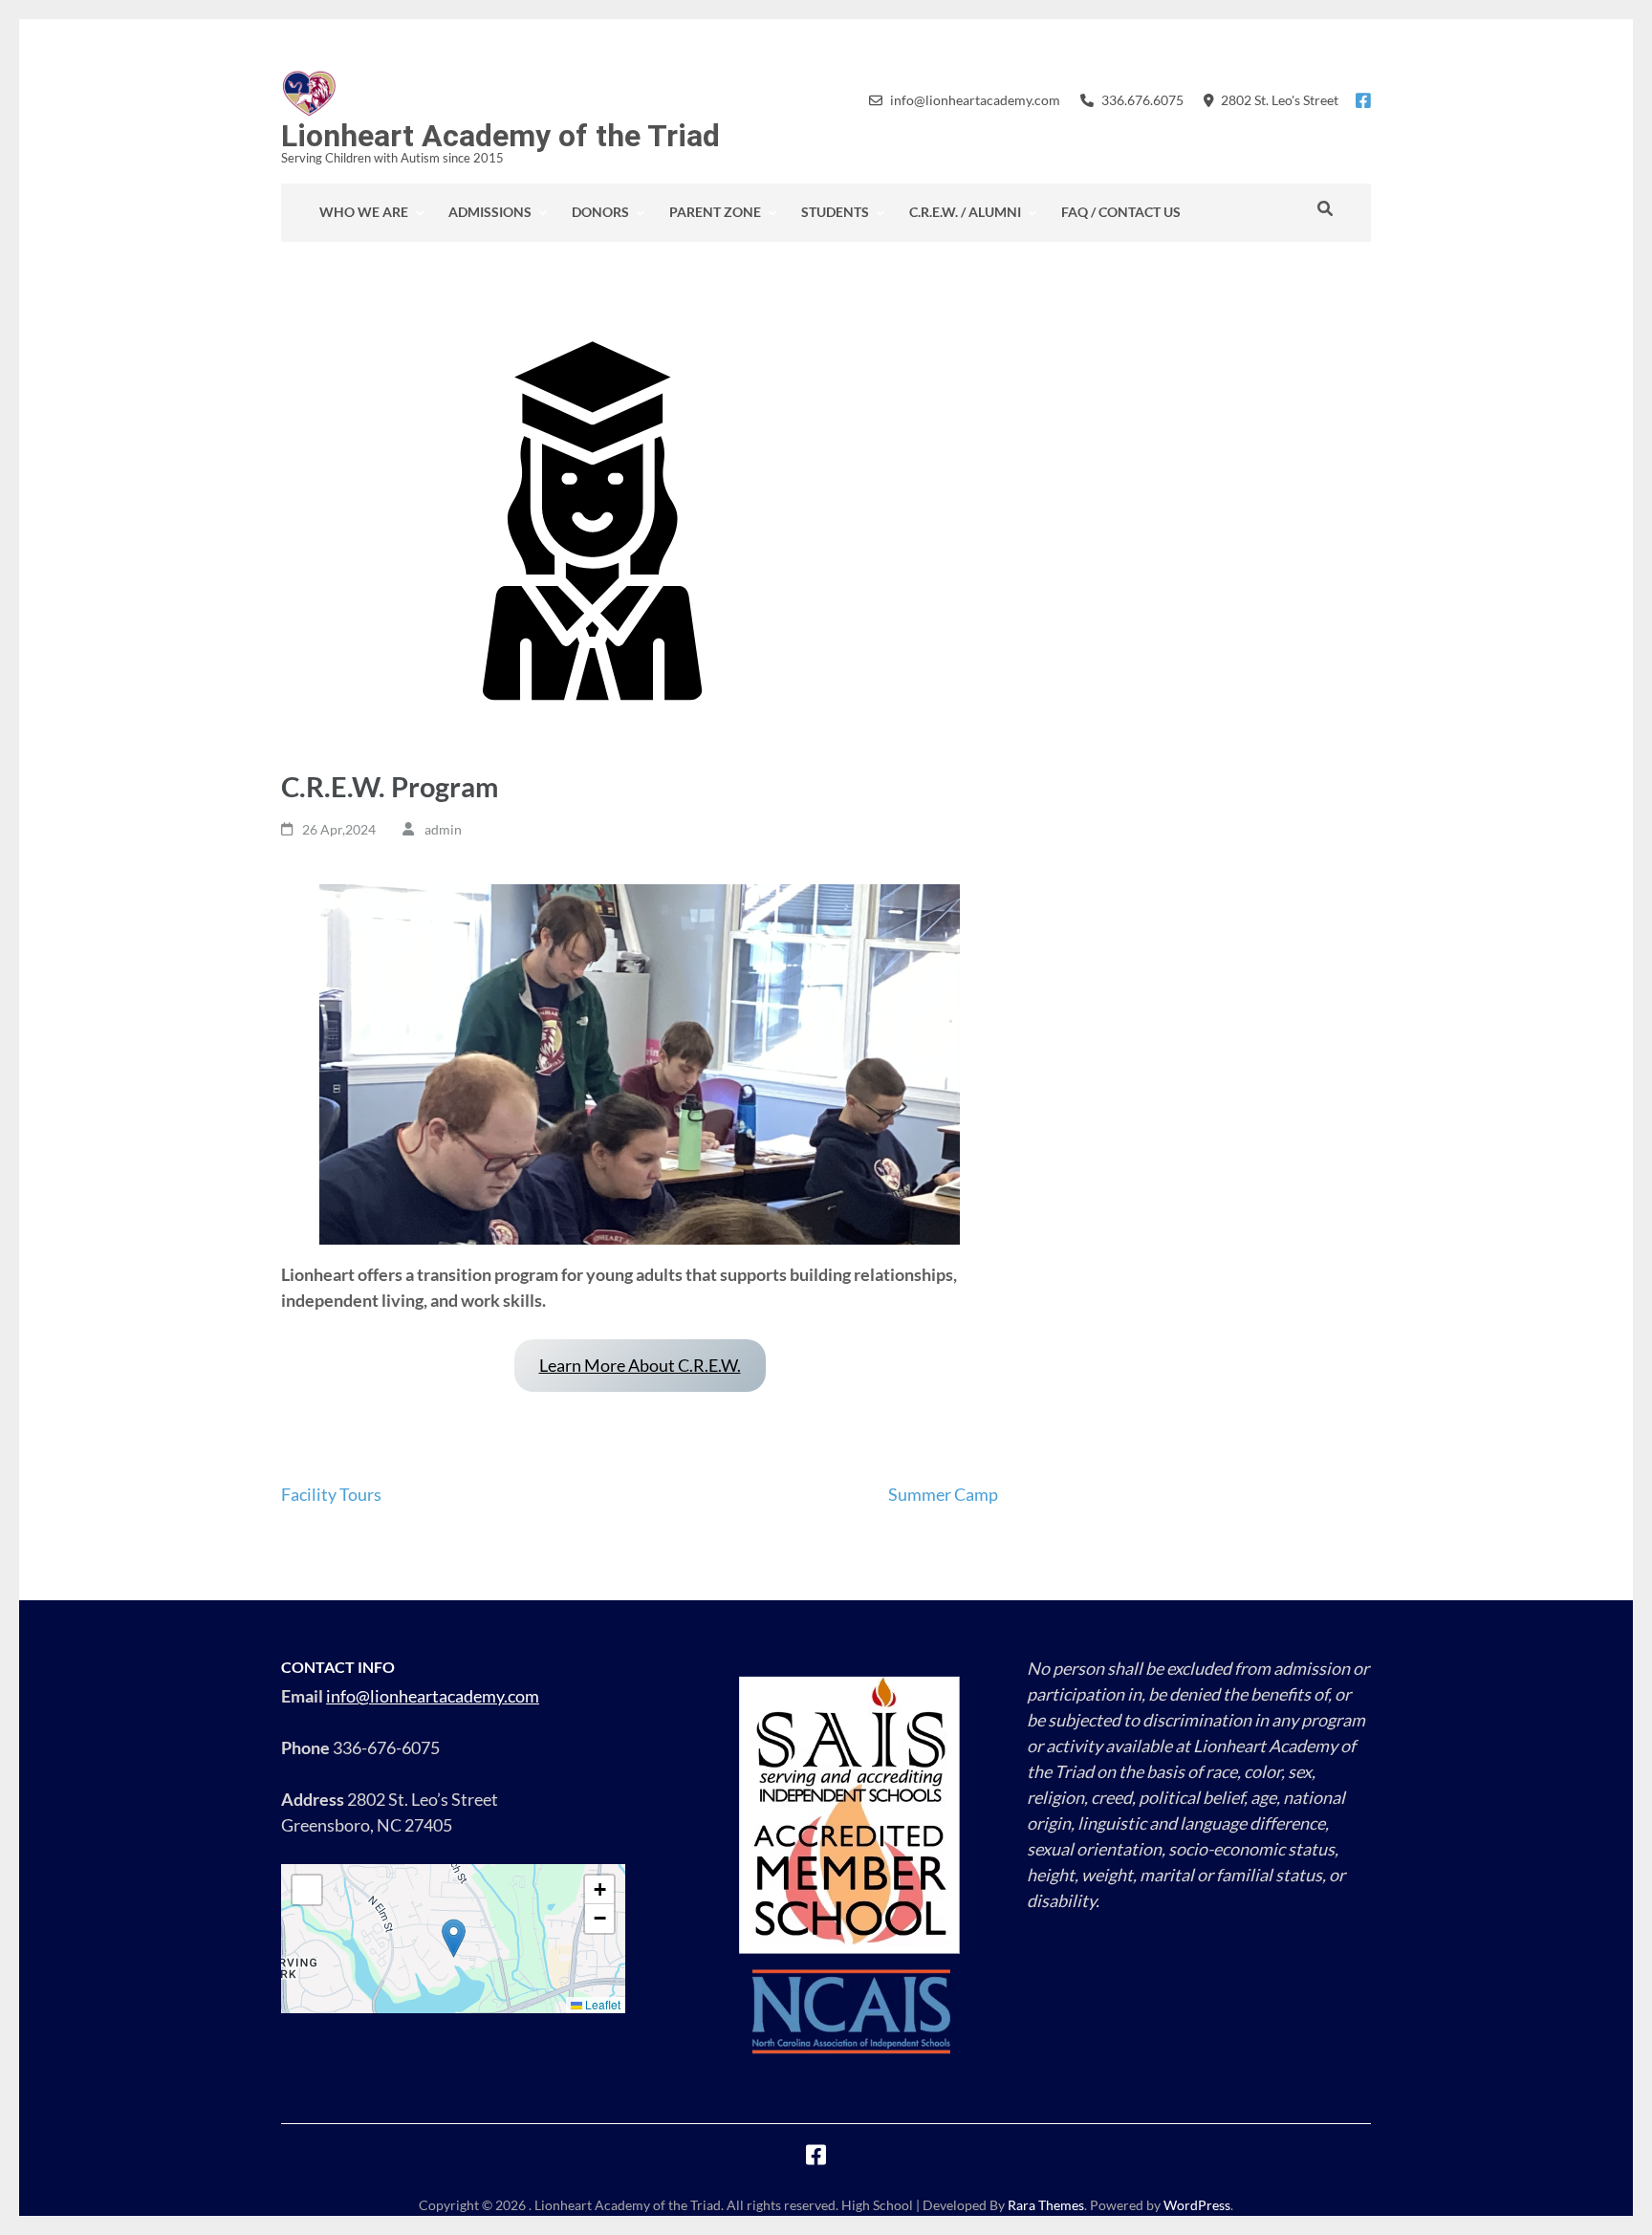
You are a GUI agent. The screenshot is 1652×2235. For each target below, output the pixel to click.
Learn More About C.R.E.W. (640, 1365)
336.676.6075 (1142, 100)
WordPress (1197, 2205)
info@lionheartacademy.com (975, 100)
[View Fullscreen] (307, 1890)
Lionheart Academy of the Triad (500, 136)
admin (443, 829)
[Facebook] (1363, 100)
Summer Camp (943, 1494)
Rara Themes (1046, 2205)
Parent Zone (715, 212)
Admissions (490, 212)
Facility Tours (331, 1494)
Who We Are (364, 212)
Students (835, 212)
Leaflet (601, 2004)
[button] (454, 1938)
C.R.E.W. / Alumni (965, 212)
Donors (600, 212)
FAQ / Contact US (1121, 212)
